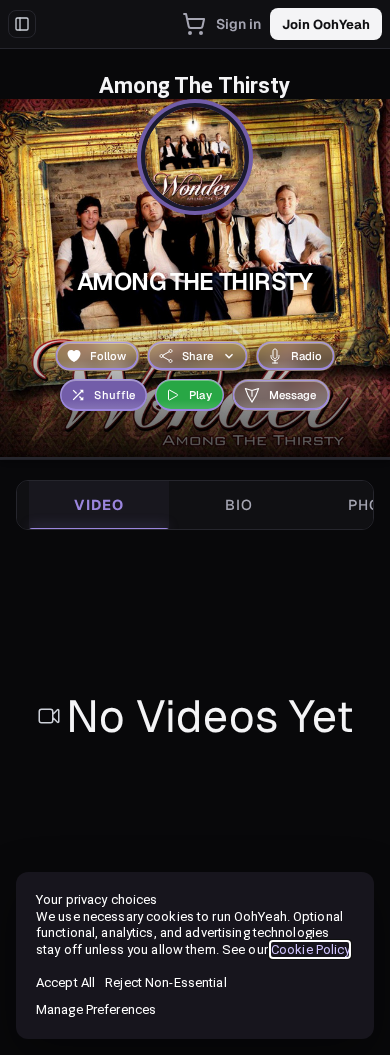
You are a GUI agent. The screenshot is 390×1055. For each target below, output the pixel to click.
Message (293, 395)
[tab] (99, 505)
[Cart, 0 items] (194, 24)
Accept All (65, 982)
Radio (307, 356)
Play (200, 395)
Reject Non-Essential (165, 982)
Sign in (239, 24)
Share (197, 356)
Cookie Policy (310, 949)
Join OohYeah (326, 24)
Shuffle (114, 395)
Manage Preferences (96, 1009)
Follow (108, 356)
